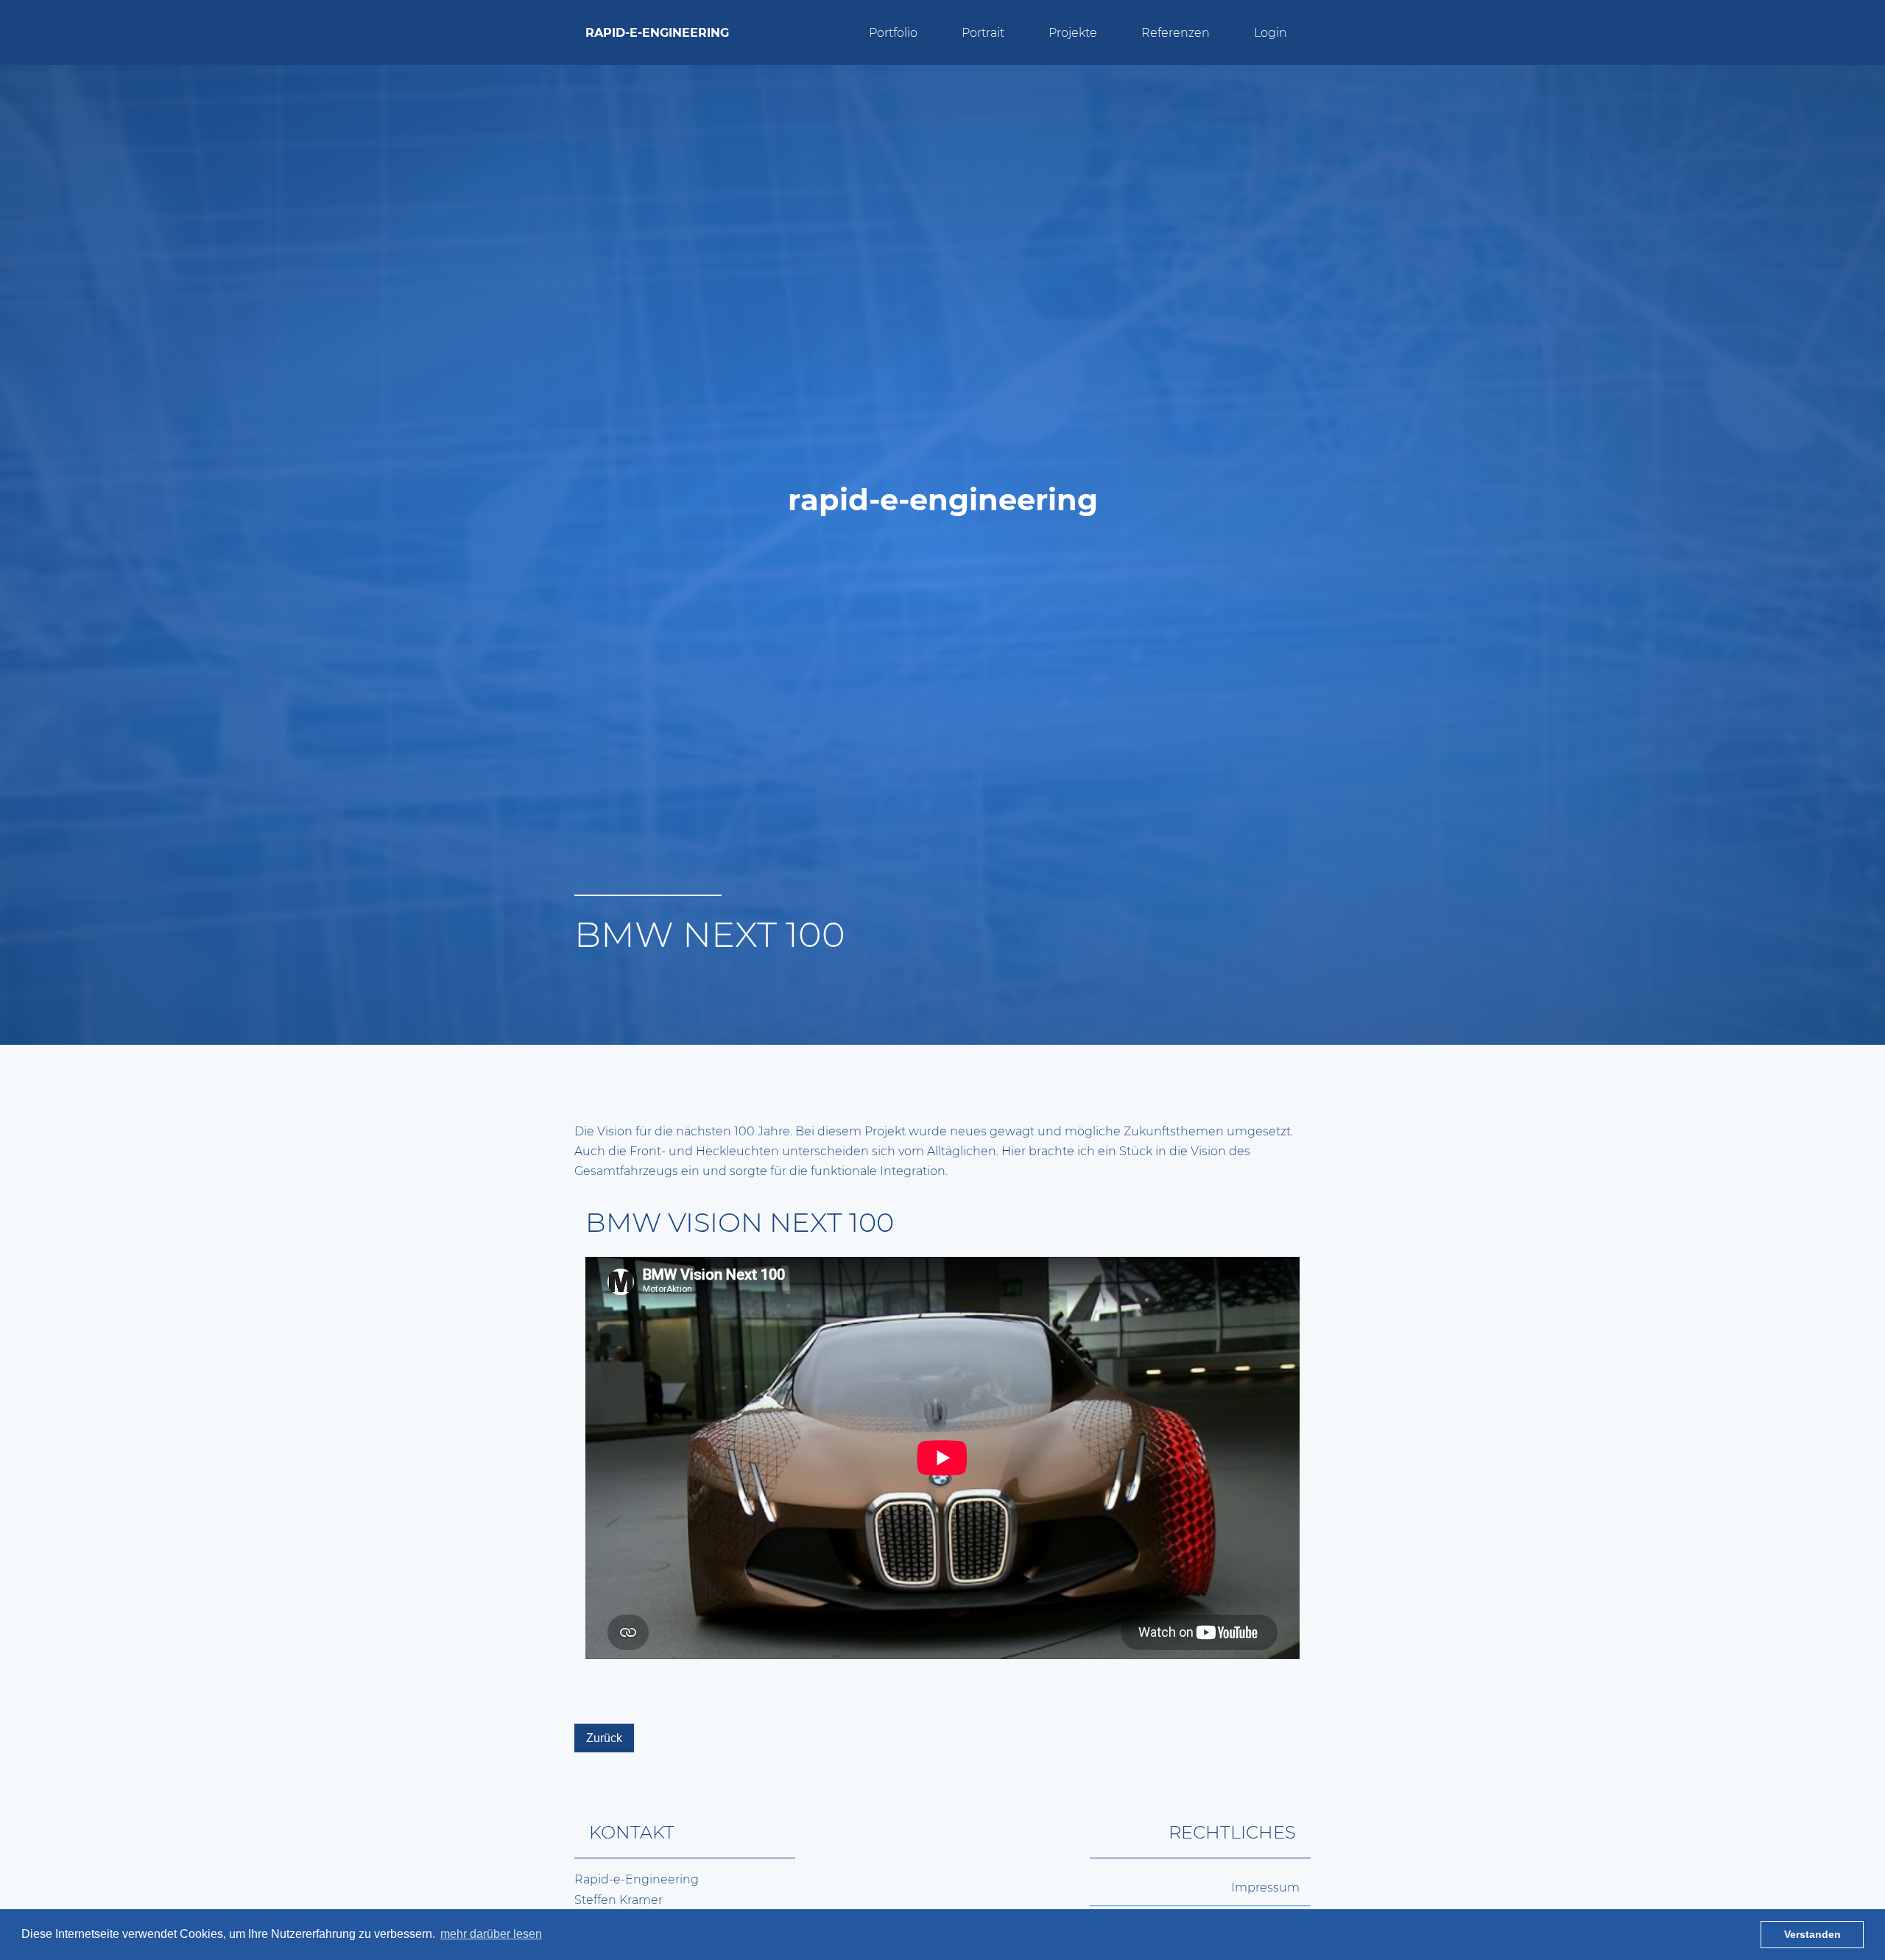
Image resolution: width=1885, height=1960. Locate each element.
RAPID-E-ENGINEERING (657, 33)
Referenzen (1176, 33)
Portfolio (893, 33)
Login (1271, 33)
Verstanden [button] (1812, 1934)
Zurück (604, 1738)
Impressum (1265, 1887)
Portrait (983, 33)
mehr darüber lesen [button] (491, 1934)
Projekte (1073, 33)
